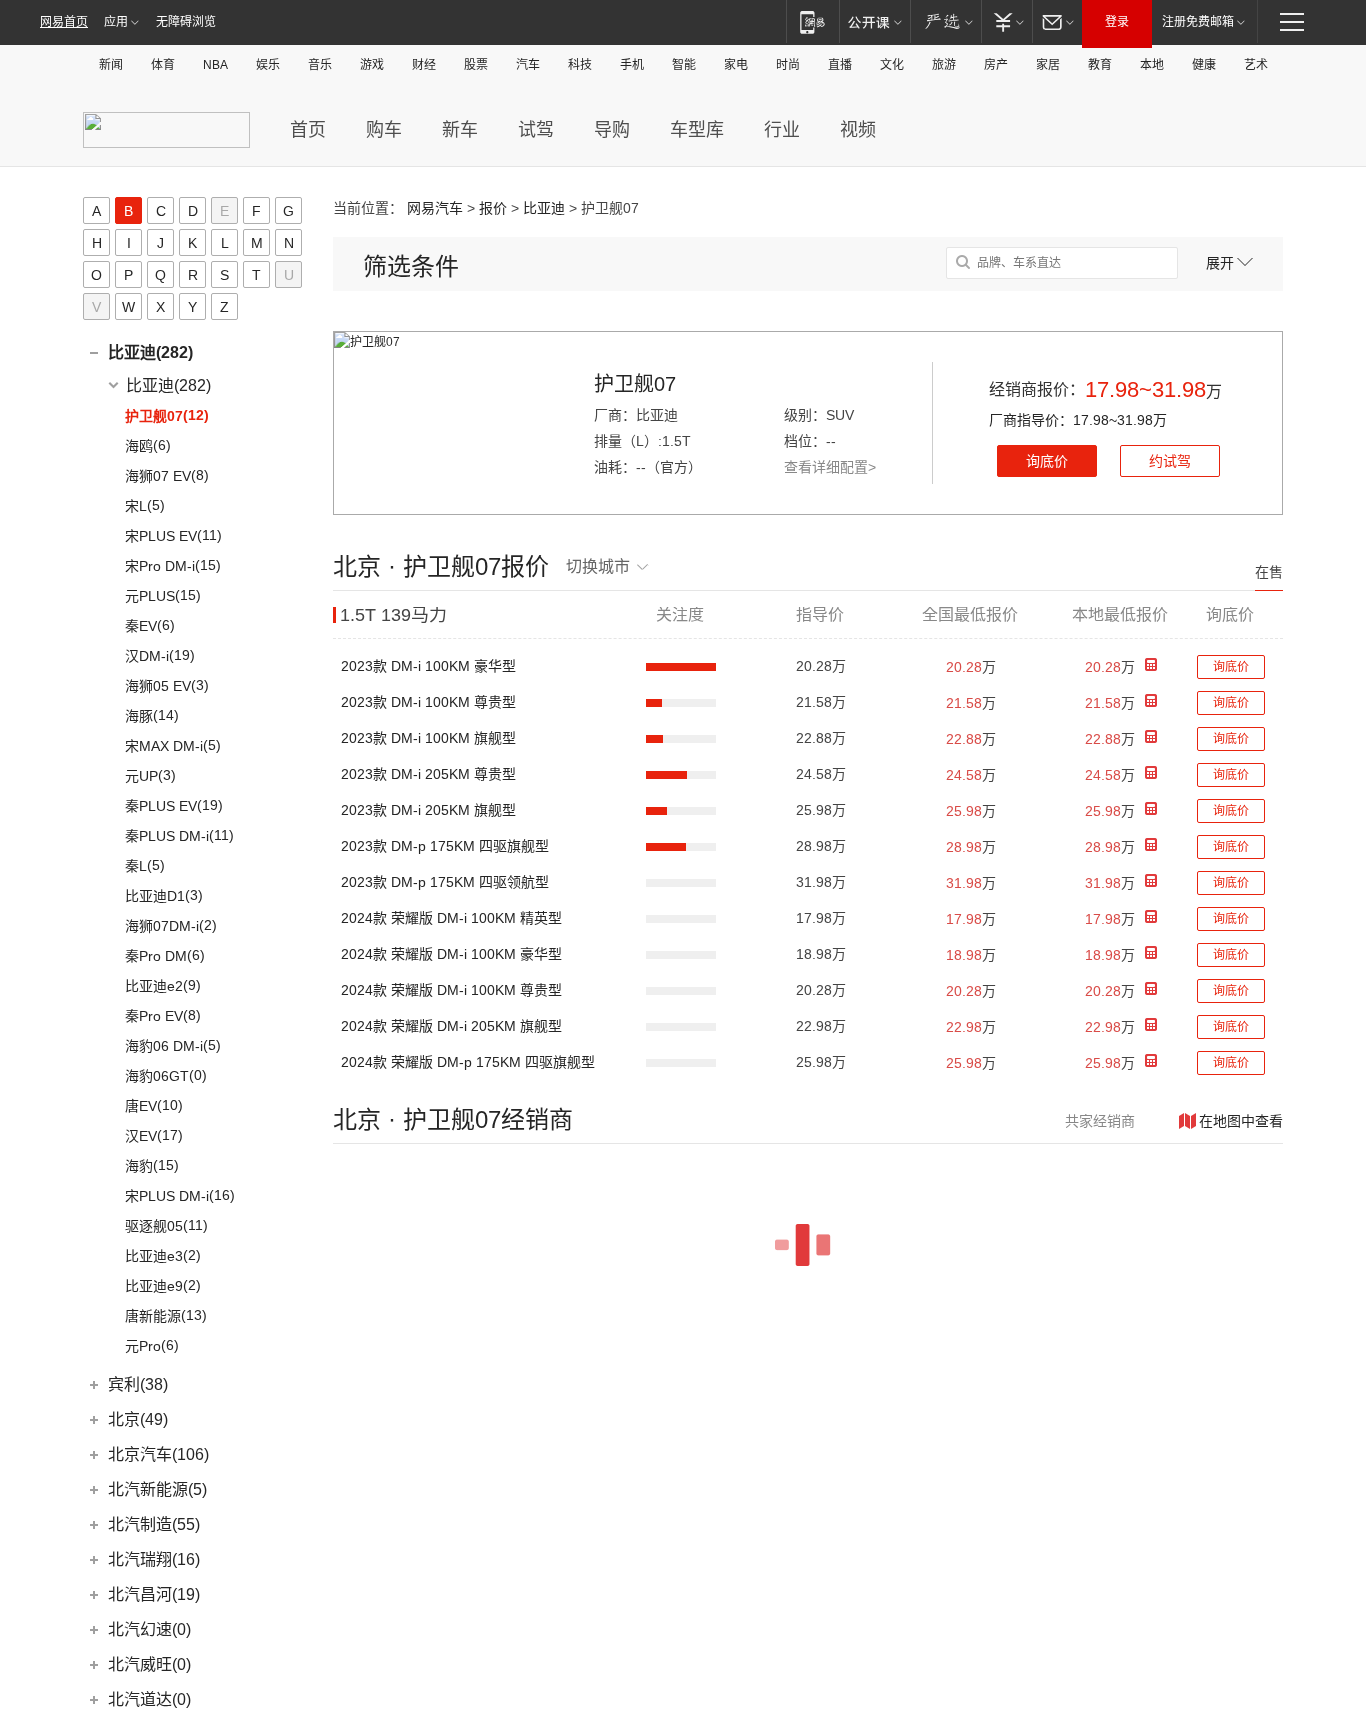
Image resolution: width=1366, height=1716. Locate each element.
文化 (892, 65)
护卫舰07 (635, 384)
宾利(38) (138, 1384)
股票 (476, 65)
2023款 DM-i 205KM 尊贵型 (428, 774)
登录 (1117, 22)
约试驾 (1170, 461)
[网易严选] (945, 21)
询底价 (1047, 461)
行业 (782, 130)
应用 (116, 22)
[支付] (1006, 21)
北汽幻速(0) (149, 1629)
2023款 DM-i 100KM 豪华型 (428, 666)
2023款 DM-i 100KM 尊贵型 (428, 702)
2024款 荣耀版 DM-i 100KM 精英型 (451, 918)
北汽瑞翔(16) (154, 1559)
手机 (632, 65)
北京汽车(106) (158, 1454)
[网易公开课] (874, 21)
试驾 (536, 130)
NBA (215, 65)
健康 (1204, 65)
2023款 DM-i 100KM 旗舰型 (428, 738)
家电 (736, 65)
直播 (840, 65)
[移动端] (812, 21)
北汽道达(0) (149, 1699)
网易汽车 (435, 208)
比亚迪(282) (150, 352)
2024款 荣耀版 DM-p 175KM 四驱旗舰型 (468, 1062)
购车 (384, 130)
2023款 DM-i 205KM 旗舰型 (428, 810)
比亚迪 (544, 208)
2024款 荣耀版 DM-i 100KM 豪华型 (451, 954)
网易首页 (64, 22)
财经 (424, 65)
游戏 (372, 65)
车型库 (697, 130)
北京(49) (138, 1419)
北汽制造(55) (154, 1524)
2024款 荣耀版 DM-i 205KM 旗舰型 (451, 1026)
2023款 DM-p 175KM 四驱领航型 (445, 882)
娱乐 (268, 65)
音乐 (320, 65)
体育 (163, 65)
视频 (858, 130)
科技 (580, 65)
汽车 (528, 65)
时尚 (788, 65)
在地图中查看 (1241, 1121)
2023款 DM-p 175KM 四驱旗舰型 (445, 846)
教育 (1100, 65)
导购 (612, 130)
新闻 (111, 65)
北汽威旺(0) (149, 1664)
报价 (493, 208)
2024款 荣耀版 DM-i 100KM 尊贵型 (451, 990)
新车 (460, 130)
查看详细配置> (830, 467)
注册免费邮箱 (1198, 22)
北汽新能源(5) (157, 1489)
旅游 (944, 65)
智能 (684, 65)
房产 (996, 65)
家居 (1048, 65)
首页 (308, 130)
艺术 (1256, 65)
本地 (1152, 65)
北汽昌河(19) (154, 1594)
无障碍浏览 (186, 22)
